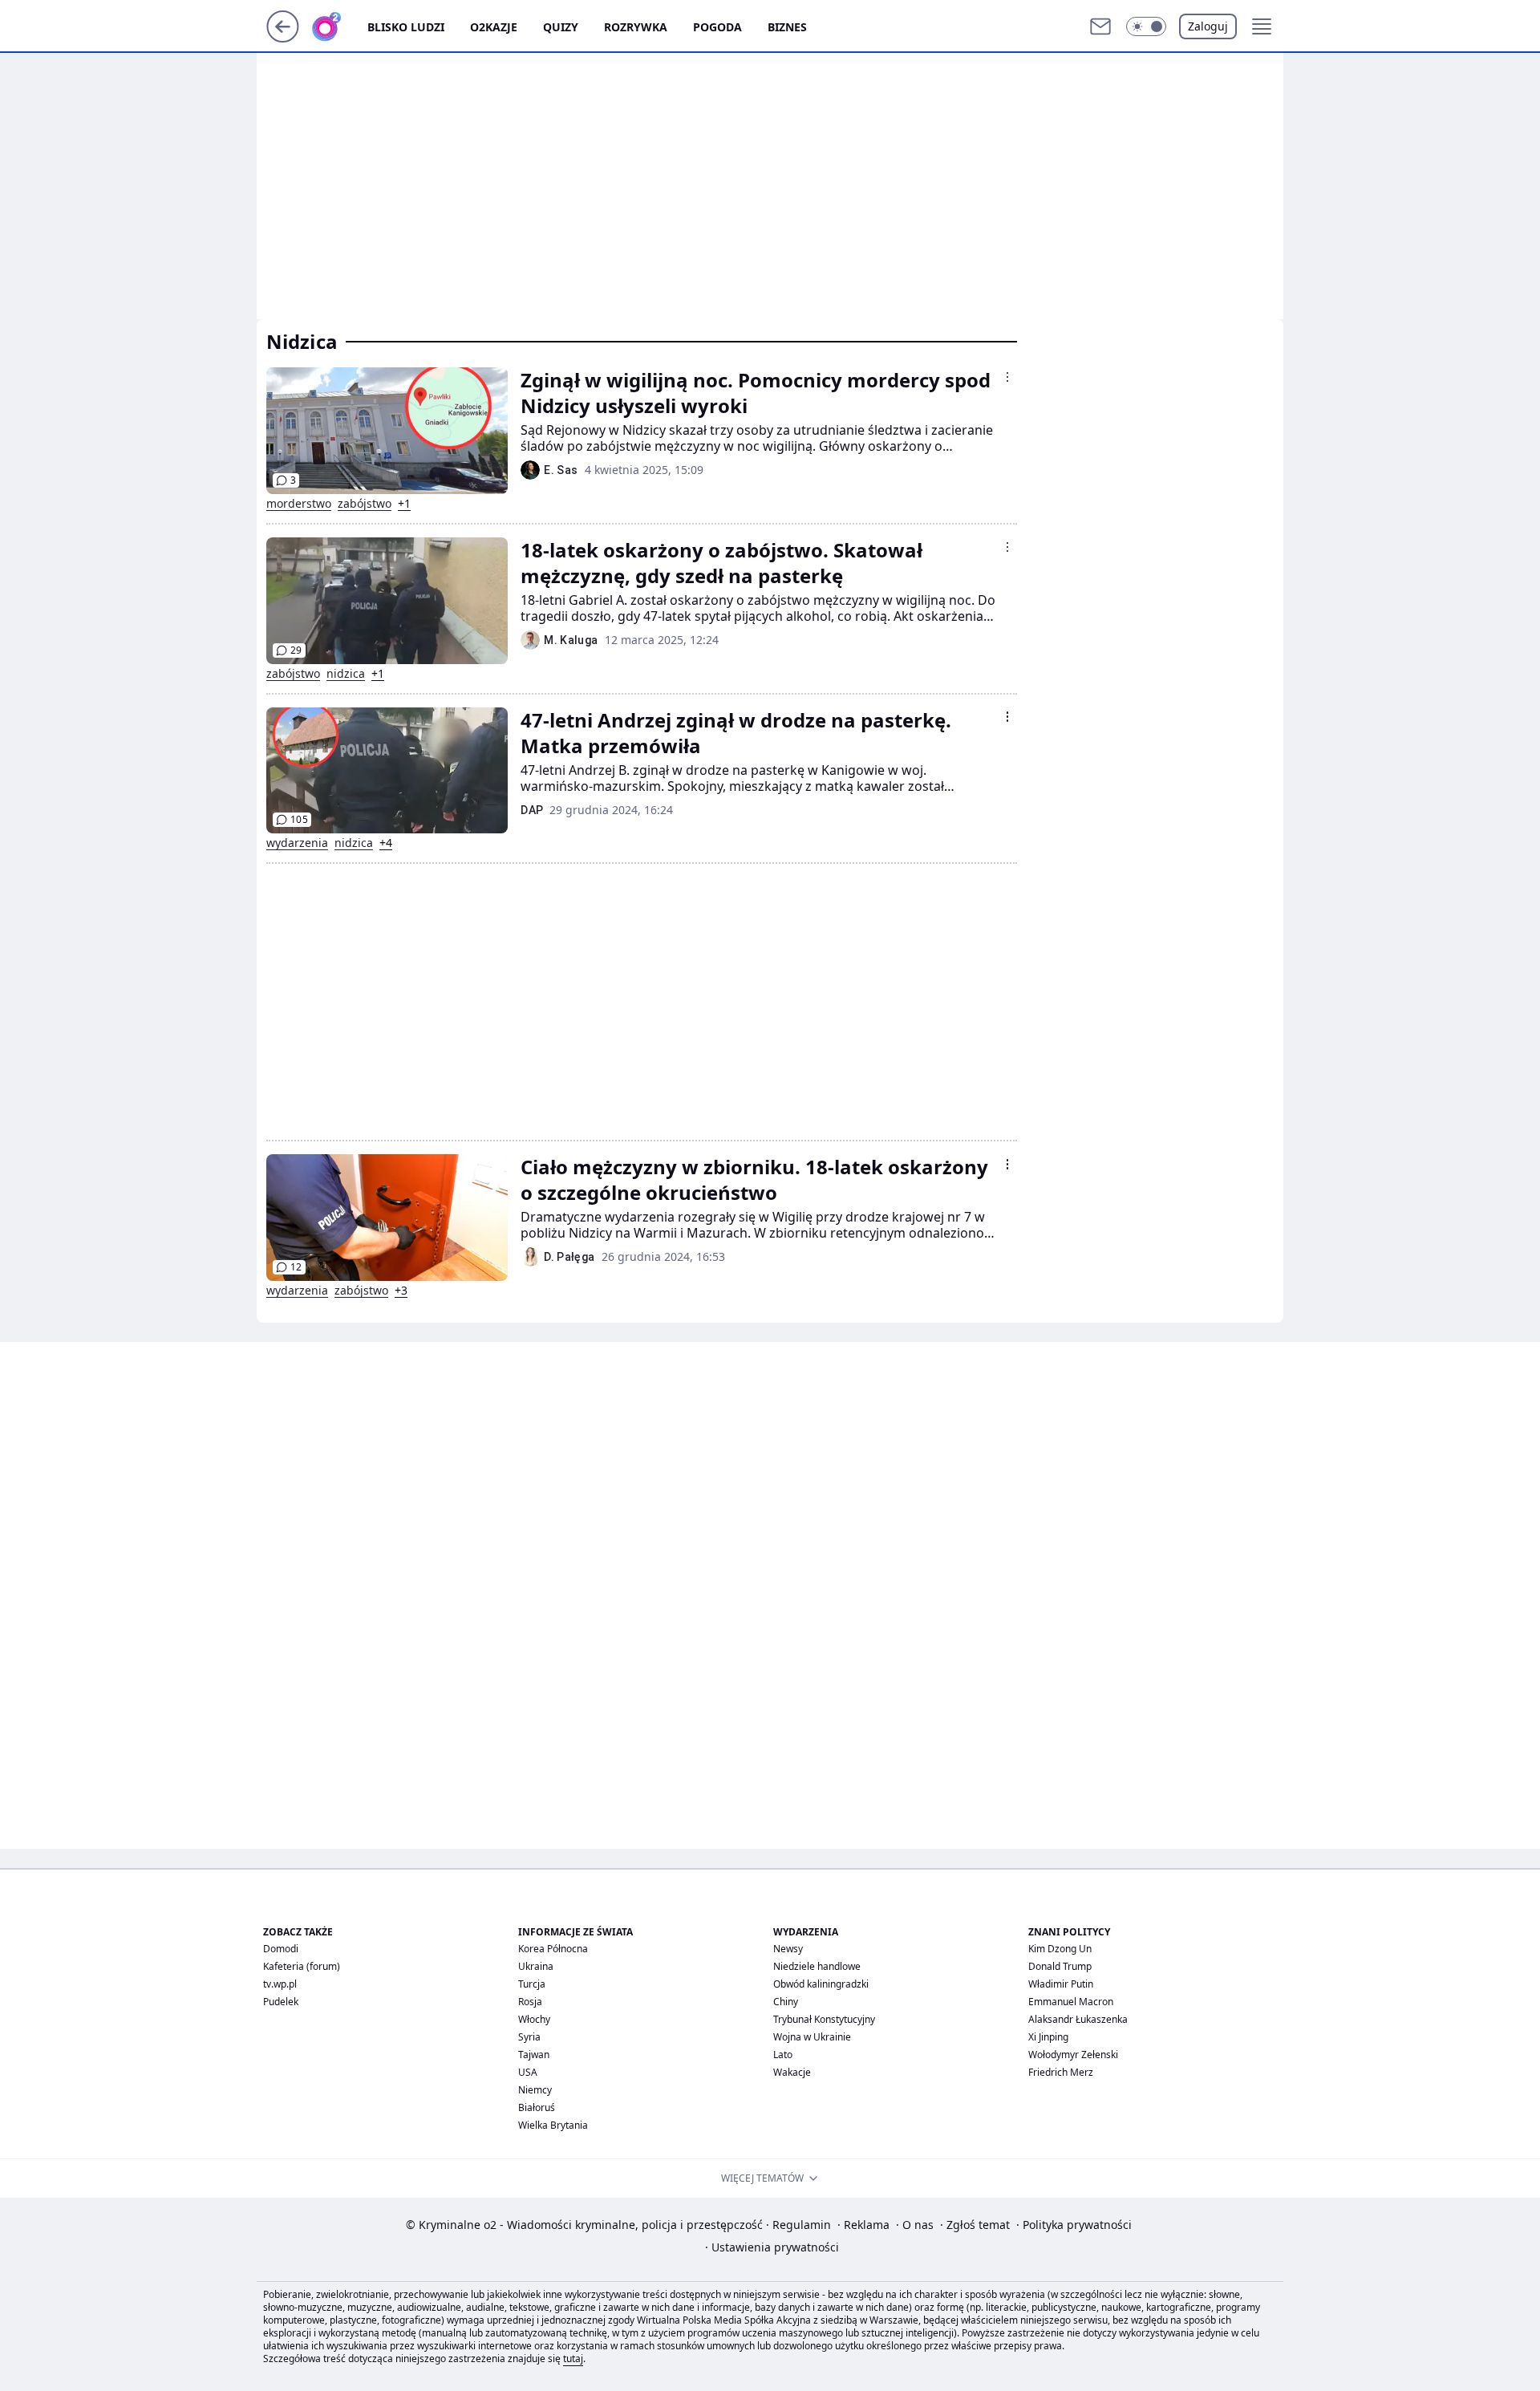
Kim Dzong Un (1060, 1949)
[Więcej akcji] (1007, 377)
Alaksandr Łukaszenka (1078, 2019)
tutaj (573, 2359)
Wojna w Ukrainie (812, 2037)
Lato (783, 2055)
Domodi (281, 1949)
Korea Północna (553, 1949)
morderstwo (299, 504)
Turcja (532, 1984)
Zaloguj (1208, 26)
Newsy (788, 1949)
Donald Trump (1060, 1966)
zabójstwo (365, 504)
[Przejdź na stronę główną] (283, 38)
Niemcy (535, 2090)
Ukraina (536, 1966)
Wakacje (792, 2072)
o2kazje (494, 27)
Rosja (530, 2002)
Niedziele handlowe (817, 1966)
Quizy (561, 27)
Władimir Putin (1061, 1984)
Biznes (787, 27)
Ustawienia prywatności (772, 2247)
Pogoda (717, 27)
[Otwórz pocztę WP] (1100, 26)
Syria (529, 2037)
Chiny (786, 2002)
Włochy (534, 2019)
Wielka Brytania (553, 2125)
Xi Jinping (1048, 2037)
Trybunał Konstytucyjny (824, 2019)
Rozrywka (636, 27)
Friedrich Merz (1061, 2072)
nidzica (346, 674)
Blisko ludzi (406, 27)
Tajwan (534, 2055)
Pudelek (281, 2002)
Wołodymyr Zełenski (1073, 2055)
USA (528, 2072)
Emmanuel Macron (1071, 2002)
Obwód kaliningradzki (821, 1984)
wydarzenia (297, 843)
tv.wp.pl (280, 1984)
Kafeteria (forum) (302, 1966)
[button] (1146, 26)
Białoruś (537, 2107)
